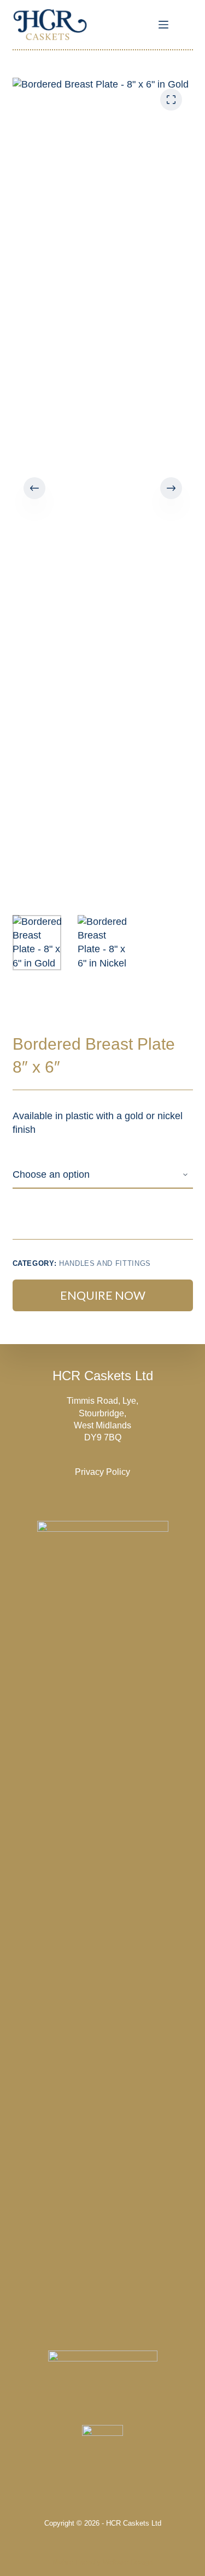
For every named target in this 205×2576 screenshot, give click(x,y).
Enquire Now (103, 1295)
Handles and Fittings (105, 1263)
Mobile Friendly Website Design (102, 2562)
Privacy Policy (102, 1472)
